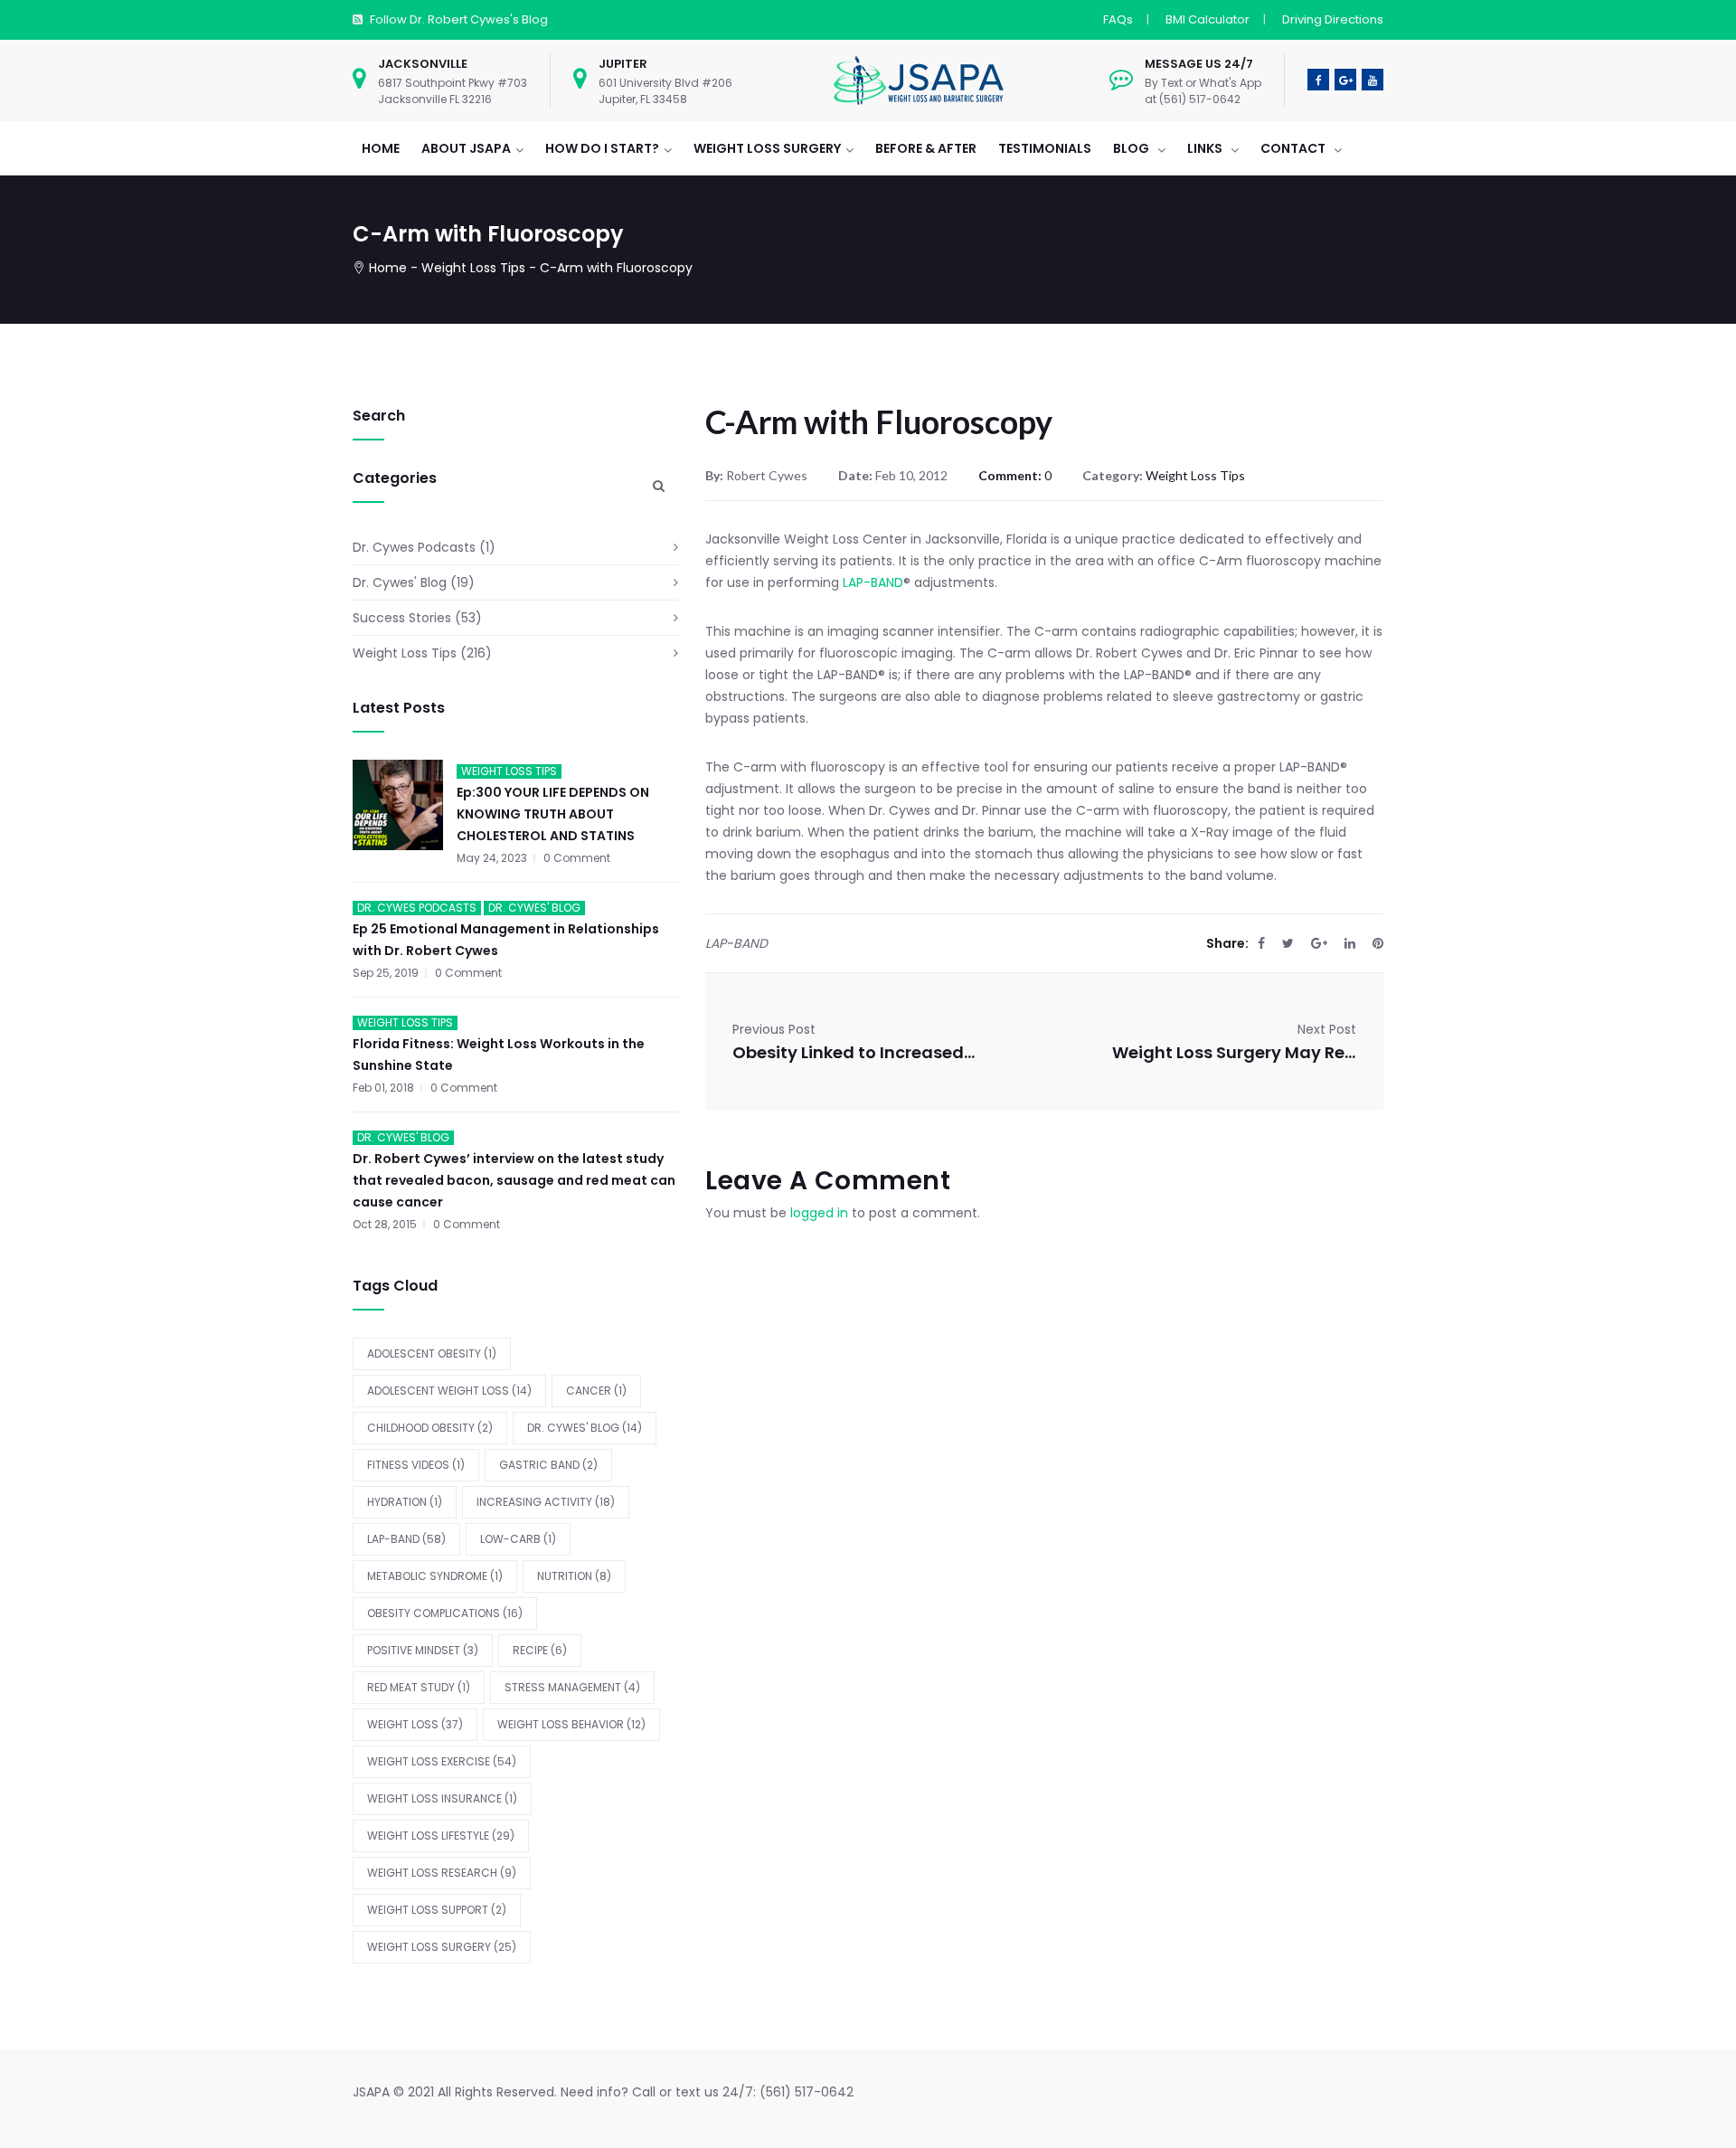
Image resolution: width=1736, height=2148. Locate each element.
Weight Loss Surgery (442, 1947)
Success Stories (402, 618)
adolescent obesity (432, 1353)
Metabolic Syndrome (435, 1576)
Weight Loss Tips (473, 268)
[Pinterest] (1378, 943)
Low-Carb (518, 1539)
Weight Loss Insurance (442, 1798)
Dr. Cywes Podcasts (414, 547)
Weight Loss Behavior (571, 1724)
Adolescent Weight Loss (449, 1391)
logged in (819, 1213)
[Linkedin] (1350, 943)
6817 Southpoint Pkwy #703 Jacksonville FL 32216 (453, 91)
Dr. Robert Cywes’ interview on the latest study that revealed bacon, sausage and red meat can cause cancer (514, 1180)
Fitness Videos (416, 1465)
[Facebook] (1261, 943)
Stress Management (572, 1687)
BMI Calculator (1208, 19)
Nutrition (574, 1576)
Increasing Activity (546, 1502)
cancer (596, 1391)
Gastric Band (548, 1465)
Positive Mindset (423, 1650)
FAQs (1118, 19)
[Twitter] (1288, 943)
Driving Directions (1333, 19)
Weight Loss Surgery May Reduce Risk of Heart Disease (1234, 1052)
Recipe (540, 1650)
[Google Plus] (1319, 943)
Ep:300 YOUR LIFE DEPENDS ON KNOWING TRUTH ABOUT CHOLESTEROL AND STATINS (553, 814)
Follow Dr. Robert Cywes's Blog (459, 19)
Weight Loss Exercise (442, 1761)
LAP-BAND (406, 1539)
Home (388, 268)
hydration (405, 1502)
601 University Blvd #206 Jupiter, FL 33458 (665, 91)
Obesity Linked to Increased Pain (854, 1052)
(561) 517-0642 (807, 2092)
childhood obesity (430, 1428)
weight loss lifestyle (441, 1836)
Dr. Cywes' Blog (400, 582)
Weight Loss (415, 1724)
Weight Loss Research (442, 1873)
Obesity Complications (445, 1613)
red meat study (419, 1687)
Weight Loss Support (437, 1910)
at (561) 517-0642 (1193, 99)
